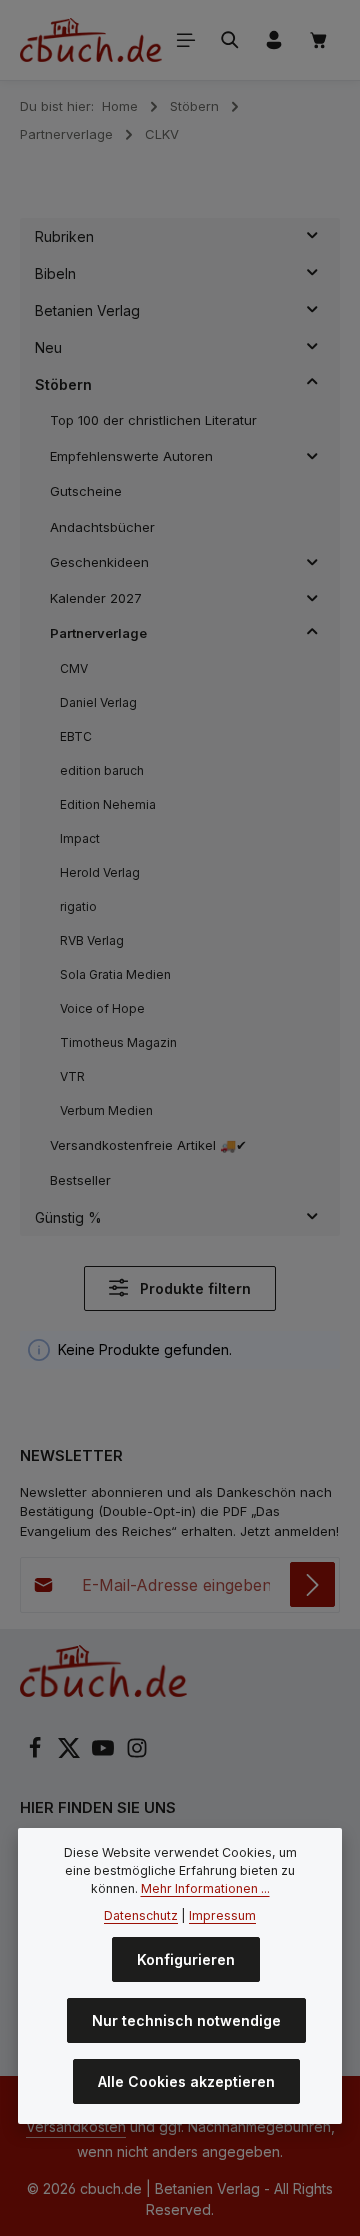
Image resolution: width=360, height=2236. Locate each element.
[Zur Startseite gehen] (91, 40)
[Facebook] (37, 1754)
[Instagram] (137, 1754)
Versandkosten (76, 2126)
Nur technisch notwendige (186, 2020)
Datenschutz (141, 1915)
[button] (312, 237)
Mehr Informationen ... (205, 1888)
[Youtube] (105, 1754)
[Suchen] (230, 40)
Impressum (222, 1915)
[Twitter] (71, 1754)
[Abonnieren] (312, 1584)
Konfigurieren (186, 1959)
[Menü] (186, 40)
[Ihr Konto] (274, 40)
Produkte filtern (193, 1288)
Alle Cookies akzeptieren (186, 2081)
